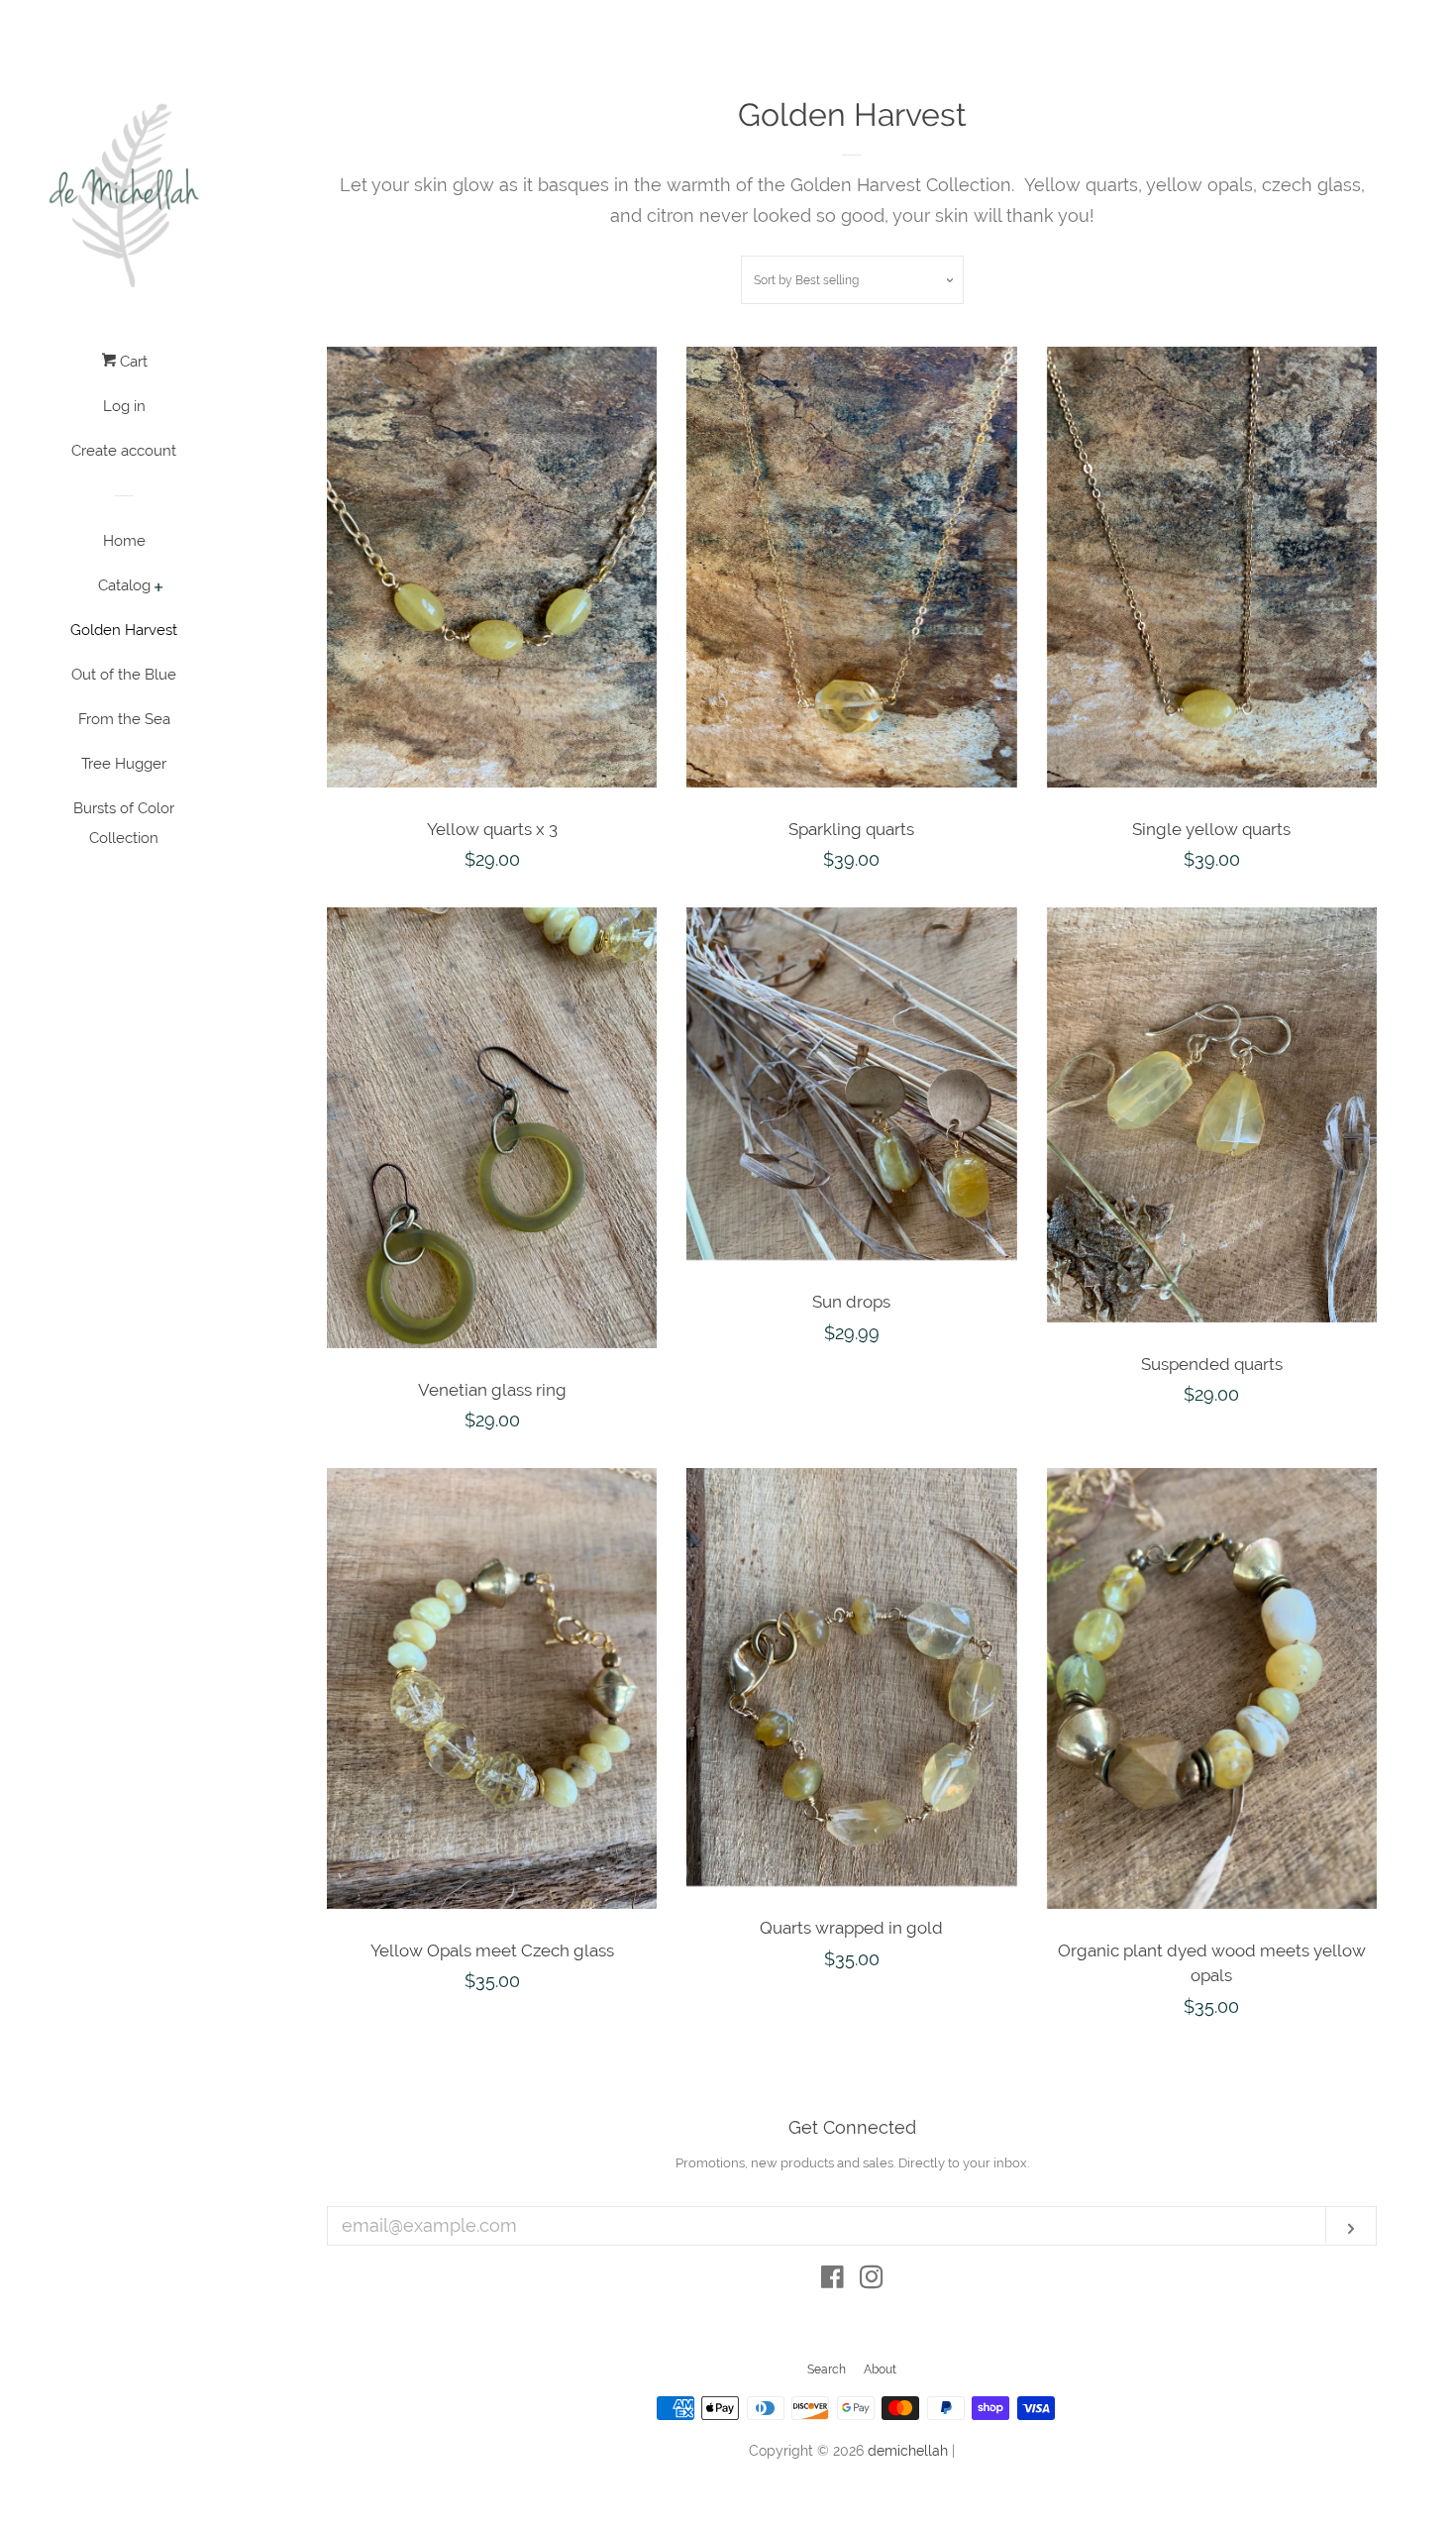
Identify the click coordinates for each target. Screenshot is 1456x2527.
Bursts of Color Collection (124, 823)
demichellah (908, 2450)
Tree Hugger (124, 764)
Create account (124, 451)
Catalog (124, 585)
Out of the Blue (124, 675)
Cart (132, 362)
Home (124, 541)
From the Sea (124, 719)
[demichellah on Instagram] (872, 2280)
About (880, 2369)
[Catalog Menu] (158, 588)
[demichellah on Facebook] (832, 2280)
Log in (124, 406)
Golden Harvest (124, 630)
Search (827, 2369)
